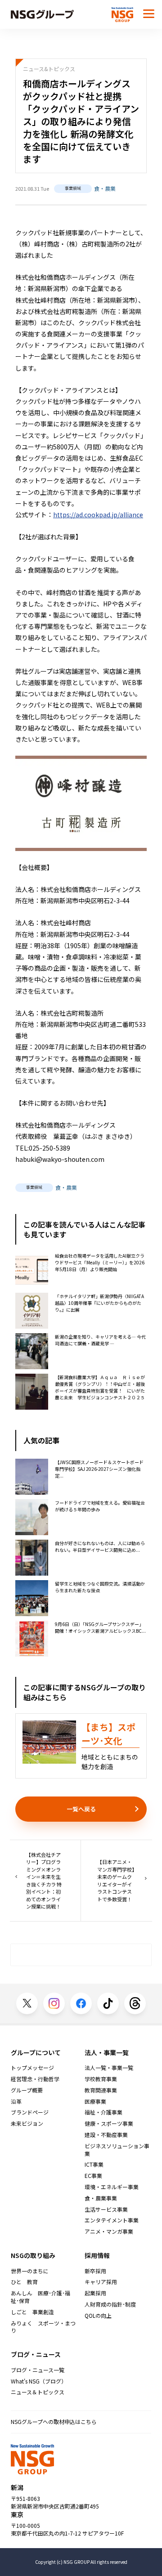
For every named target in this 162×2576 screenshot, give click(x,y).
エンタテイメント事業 (112, 2220)
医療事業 (95, 2101)
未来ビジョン (27, 2124)
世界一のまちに (30, 2271)
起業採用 (95, 2293)
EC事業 (93, 2176)
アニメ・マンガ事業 (109, 2231)
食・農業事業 (101, 2198)
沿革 (16, 2101)
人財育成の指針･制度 (110, 2304)
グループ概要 (27, 2090)
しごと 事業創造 (32, 2312)
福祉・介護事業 (103, 2112)
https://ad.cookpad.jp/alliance (98, 515)
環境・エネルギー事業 (112, 2187)
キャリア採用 (101, 2282)
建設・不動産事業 (106, 2135)
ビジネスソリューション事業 (117, 2150)
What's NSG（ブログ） (39, 2381)
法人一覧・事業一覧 (109, 2068)
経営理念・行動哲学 (35, 2079)
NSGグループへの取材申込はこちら (54, 2421)
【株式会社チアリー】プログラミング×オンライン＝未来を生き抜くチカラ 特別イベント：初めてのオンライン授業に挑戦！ (44, 1881)
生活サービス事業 (106, 2209)
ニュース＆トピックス (38, 2392)
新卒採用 (95, 2271)
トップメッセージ (32, 2068)
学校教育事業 (101, 2079)
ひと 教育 (24, 2282)
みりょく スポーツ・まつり (43, 2327)
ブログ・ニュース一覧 (38, 2370)
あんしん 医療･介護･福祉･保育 (40, 2297)
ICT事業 (94, 2164)
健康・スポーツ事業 (109, 2124)
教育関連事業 (101, 2090)
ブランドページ (30, 2112)
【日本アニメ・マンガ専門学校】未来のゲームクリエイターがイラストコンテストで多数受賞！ (116, 1880)
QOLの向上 (98, 2316)
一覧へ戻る (81, 1809)
